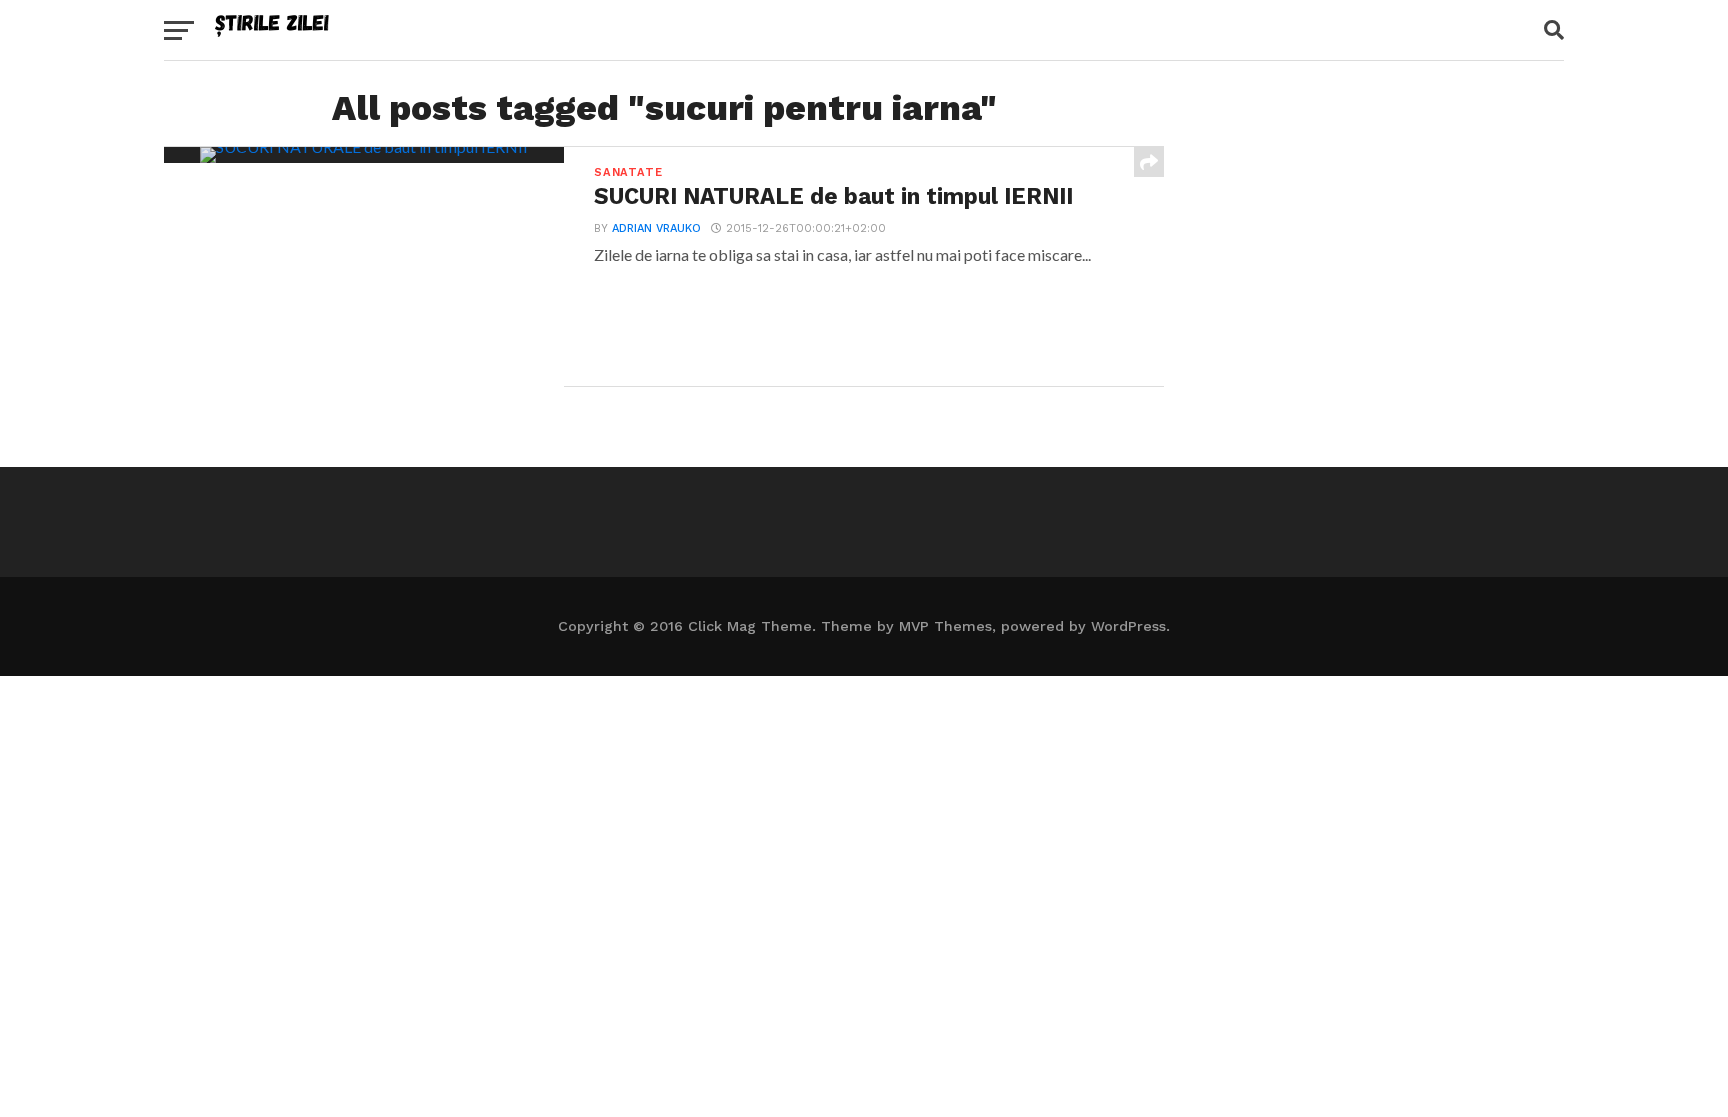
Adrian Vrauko (656, 228)
